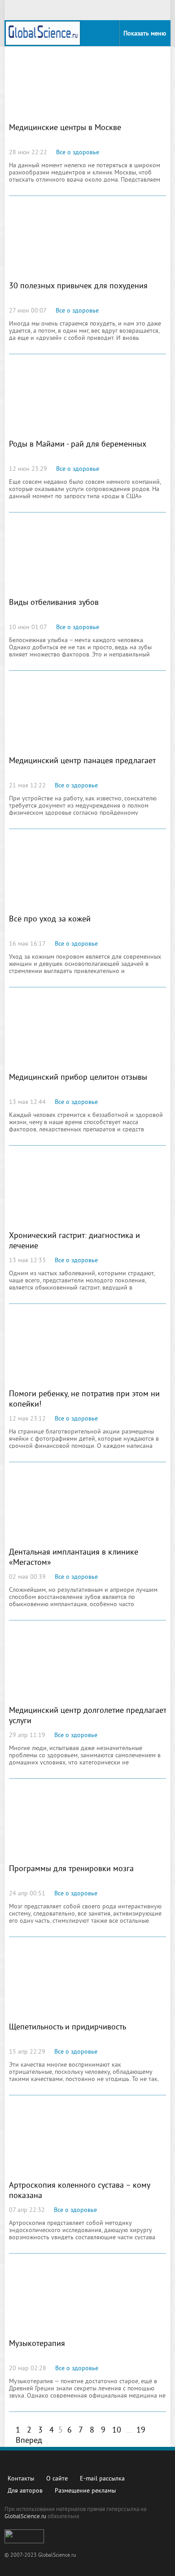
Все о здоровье (78, 153)
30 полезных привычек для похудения (78, 286)
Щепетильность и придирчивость (68, 2027)
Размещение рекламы (85, 2491)
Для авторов (25, 2491)
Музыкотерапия (37, 2344)
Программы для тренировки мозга (71, 1869)
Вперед (29, 2441)
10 (117, 2430)
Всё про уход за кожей (50, 919)
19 (141, 2430)
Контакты (21, 2479)
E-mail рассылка (102, 2479)
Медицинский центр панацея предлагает (82, 761)
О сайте (57, 2479)
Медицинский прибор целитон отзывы (78, 1078)
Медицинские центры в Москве (65, 128)
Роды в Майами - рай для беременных (78, 445)
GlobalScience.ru (25, 2517)
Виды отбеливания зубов (54, 603)
